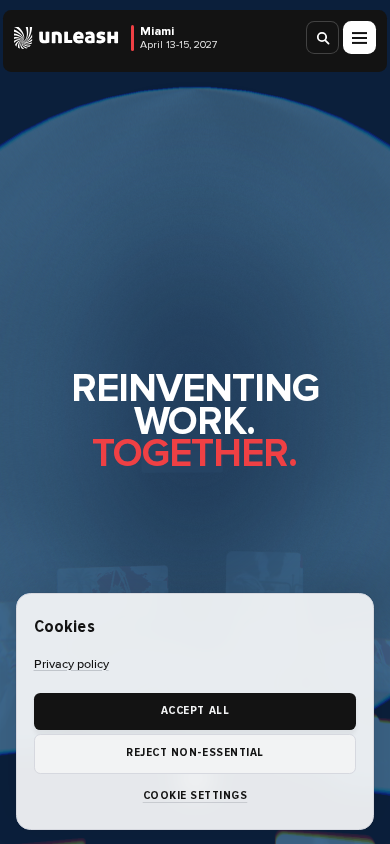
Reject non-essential (194, 752)
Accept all (195, 710)
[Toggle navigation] (359, 37)
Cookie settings (195, 795)
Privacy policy (71, 664)
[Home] (66, 38)
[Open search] (323, 37)
